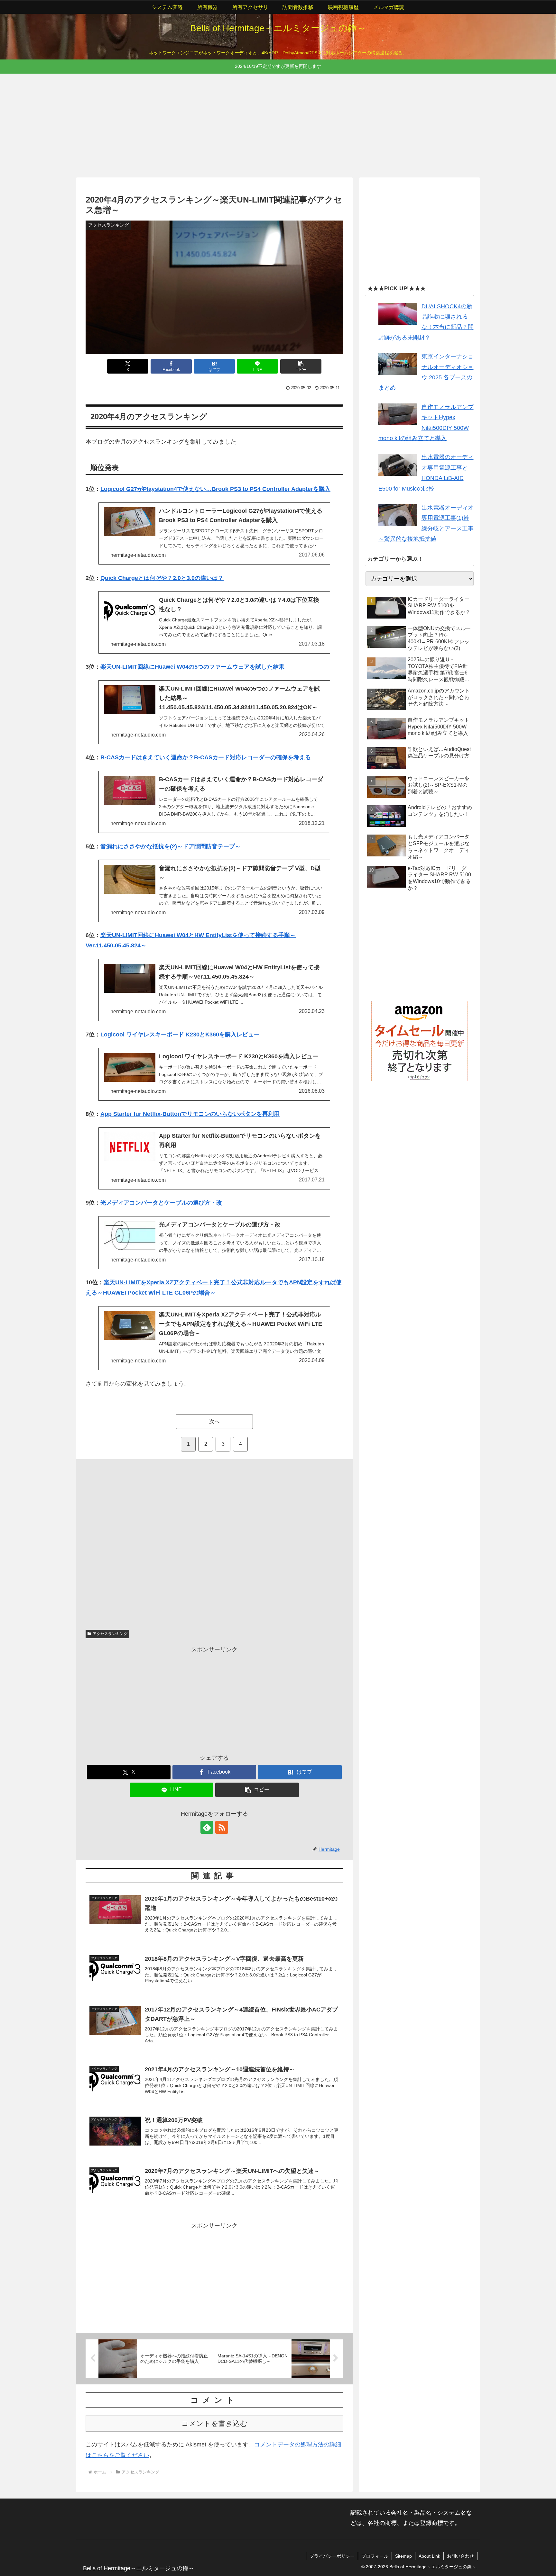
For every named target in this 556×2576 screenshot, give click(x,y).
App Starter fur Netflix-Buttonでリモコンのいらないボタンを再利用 (190, 1114)
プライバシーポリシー (332, 2556)
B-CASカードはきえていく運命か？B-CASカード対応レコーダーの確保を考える (206, 757)
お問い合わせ (460, 2556)
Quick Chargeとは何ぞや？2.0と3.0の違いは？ (162, 578)
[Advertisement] (269, 124)
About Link (429, 2556)
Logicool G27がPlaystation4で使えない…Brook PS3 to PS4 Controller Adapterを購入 (215, 489)
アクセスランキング (110, 1634)
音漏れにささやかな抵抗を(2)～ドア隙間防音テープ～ (171, 846)
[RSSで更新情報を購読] (222, 1827)
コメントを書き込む (214, 2423)
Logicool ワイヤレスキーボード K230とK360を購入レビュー (180, 1035)
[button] (301, 366)
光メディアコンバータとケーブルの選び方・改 (161, 1203)
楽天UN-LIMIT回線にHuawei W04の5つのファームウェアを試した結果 (192, 667)
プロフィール (375, 2556)
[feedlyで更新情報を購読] (207, 1827)
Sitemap (403, 2556)
